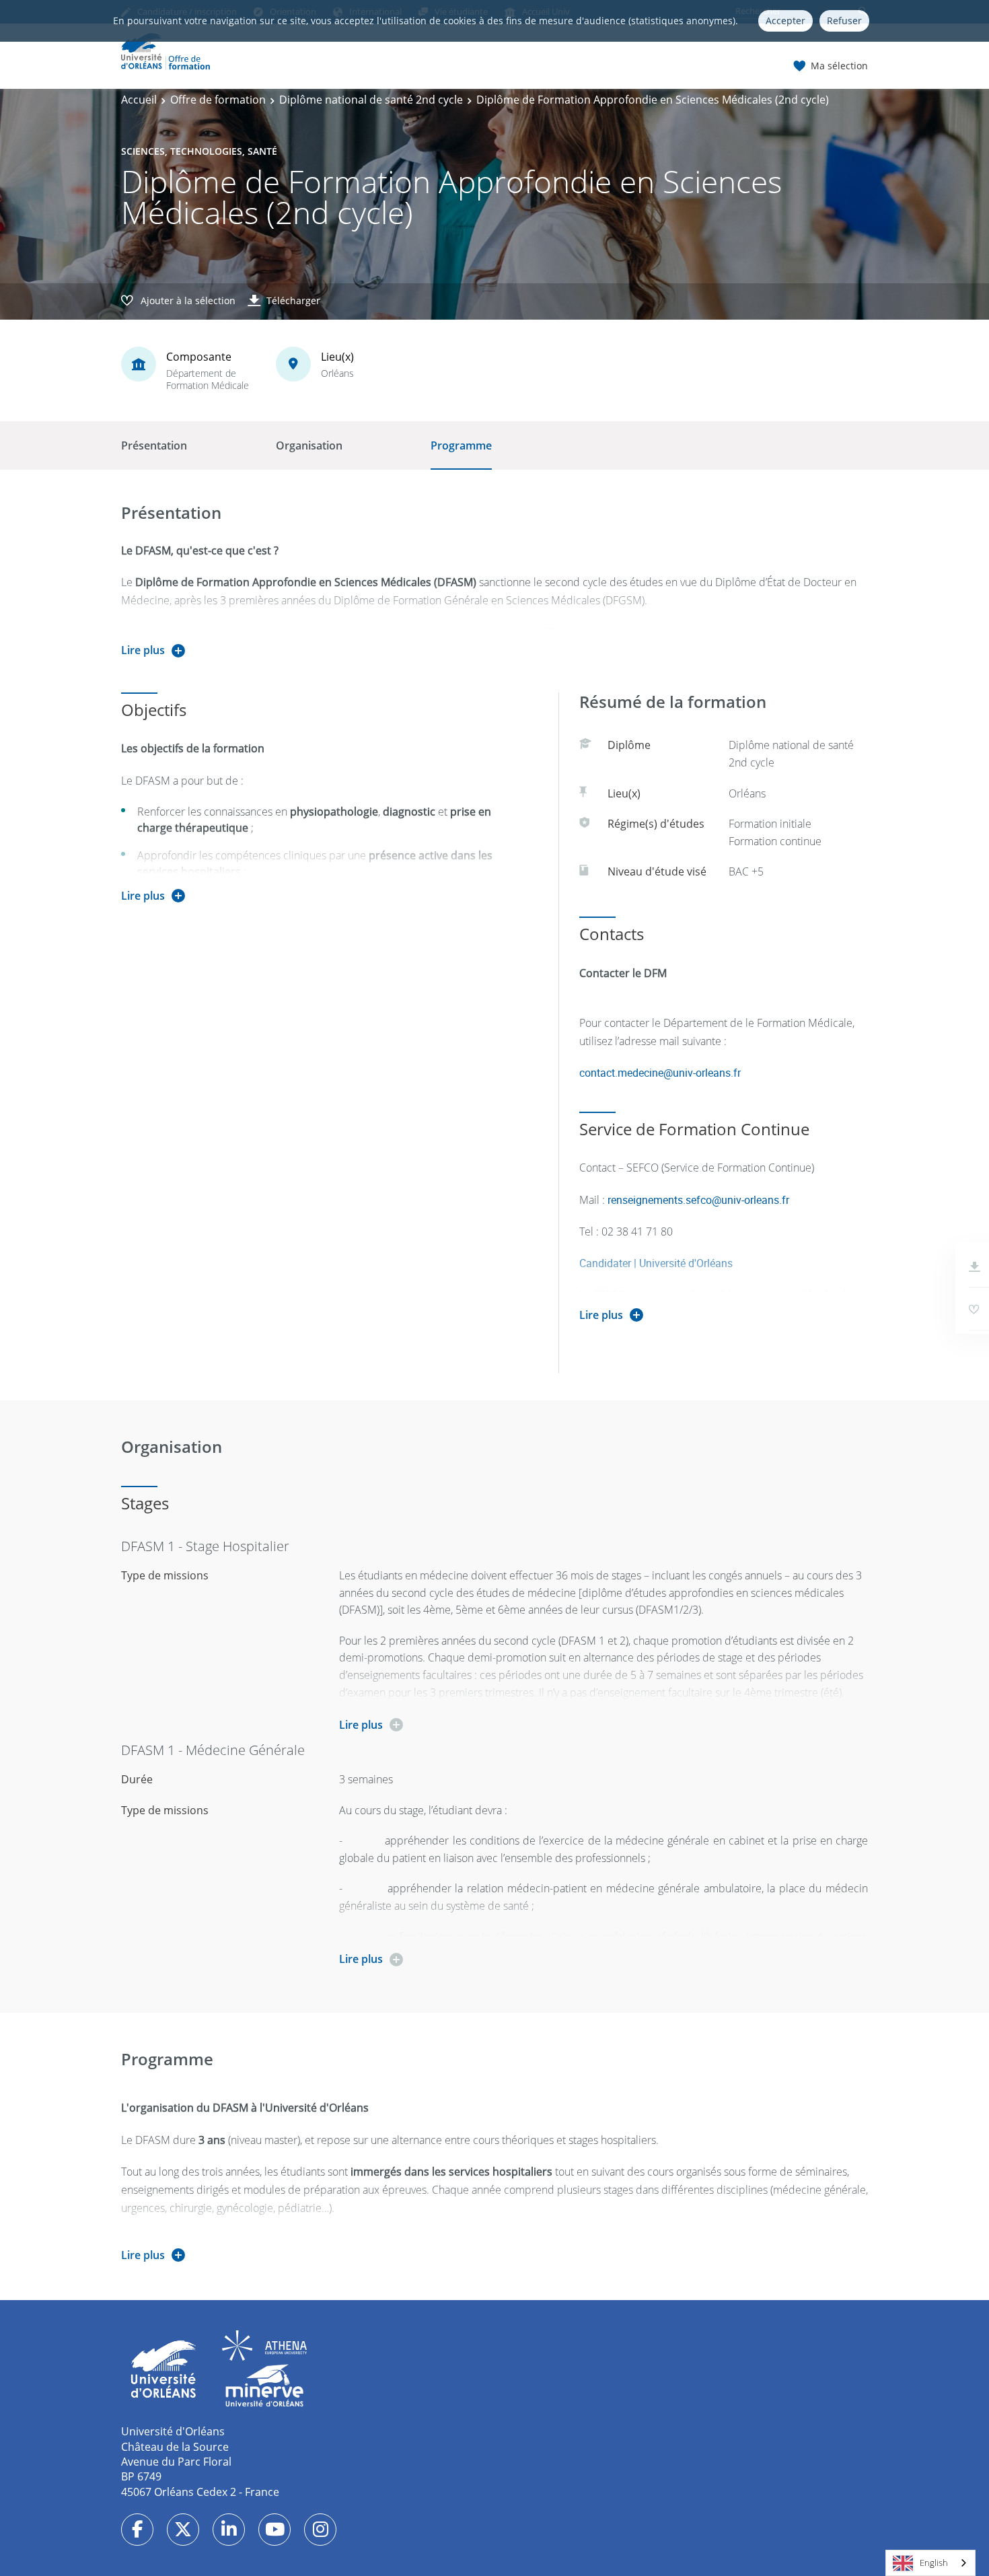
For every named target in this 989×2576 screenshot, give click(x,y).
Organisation (309, 445)
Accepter (785, 21)
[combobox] (930, 2563)
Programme (461, 445)
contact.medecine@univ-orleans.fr (660, 1073)
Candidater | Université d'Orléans (656, 1263)
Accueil (139, 100)
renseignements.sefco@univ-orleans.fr (698, 1200)
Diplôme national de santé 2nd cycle (371, 100)
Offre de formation (218, 100)
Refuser (844, 21)
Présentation (154, 445)
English (934, 2563)
